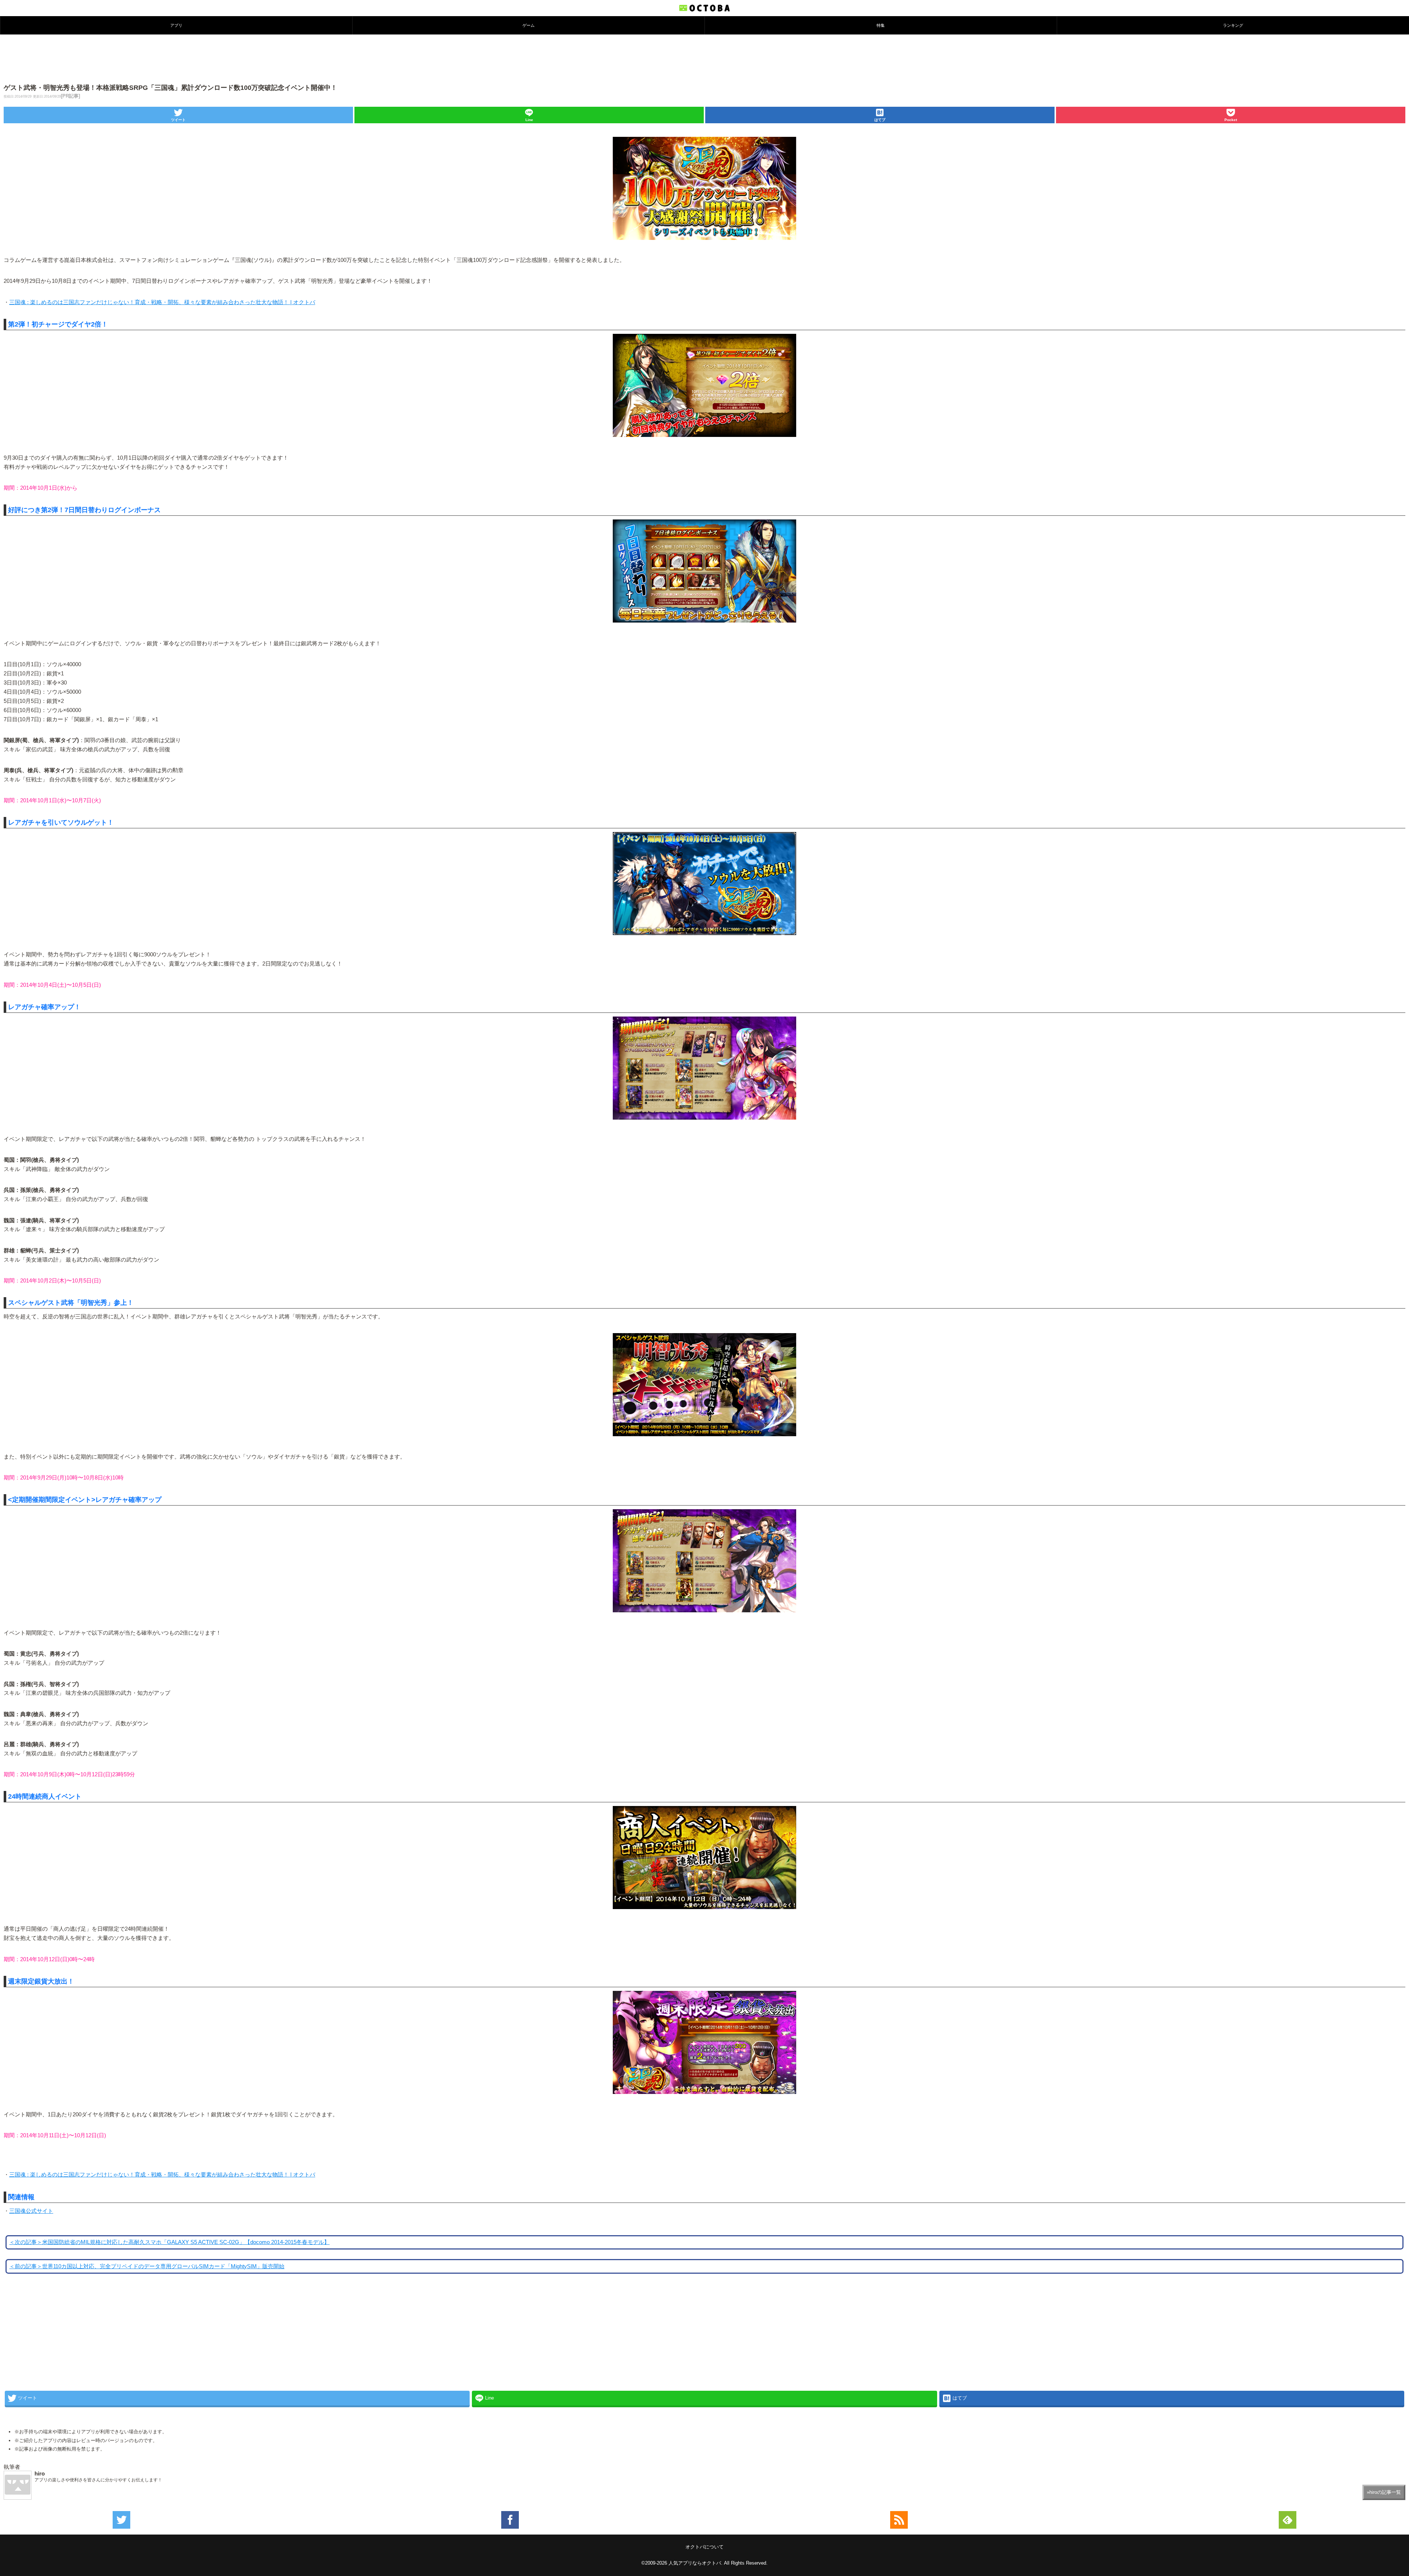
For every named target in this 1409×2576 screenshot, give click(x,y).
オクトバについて (704, 2547)
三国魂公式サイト (31, 2211)
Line (529, 120)
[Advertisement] (704, 58)
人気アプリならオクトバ (695, 2563)
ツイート (178, 120)
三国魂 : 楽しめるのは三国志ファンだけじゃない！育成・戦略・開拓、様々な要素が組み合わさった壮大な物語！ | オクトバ (162, 302)
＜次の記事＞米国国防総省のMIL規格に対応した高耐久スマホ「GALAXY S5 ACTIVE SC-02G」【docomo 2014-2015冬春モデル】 (169, 2242)
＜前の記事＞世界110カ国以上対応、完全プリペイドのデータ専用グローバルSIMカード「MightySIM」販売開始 (147, 2266)
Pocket (1231, 120)
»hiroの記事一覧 (1384, 2492)
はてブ (880, 120)
